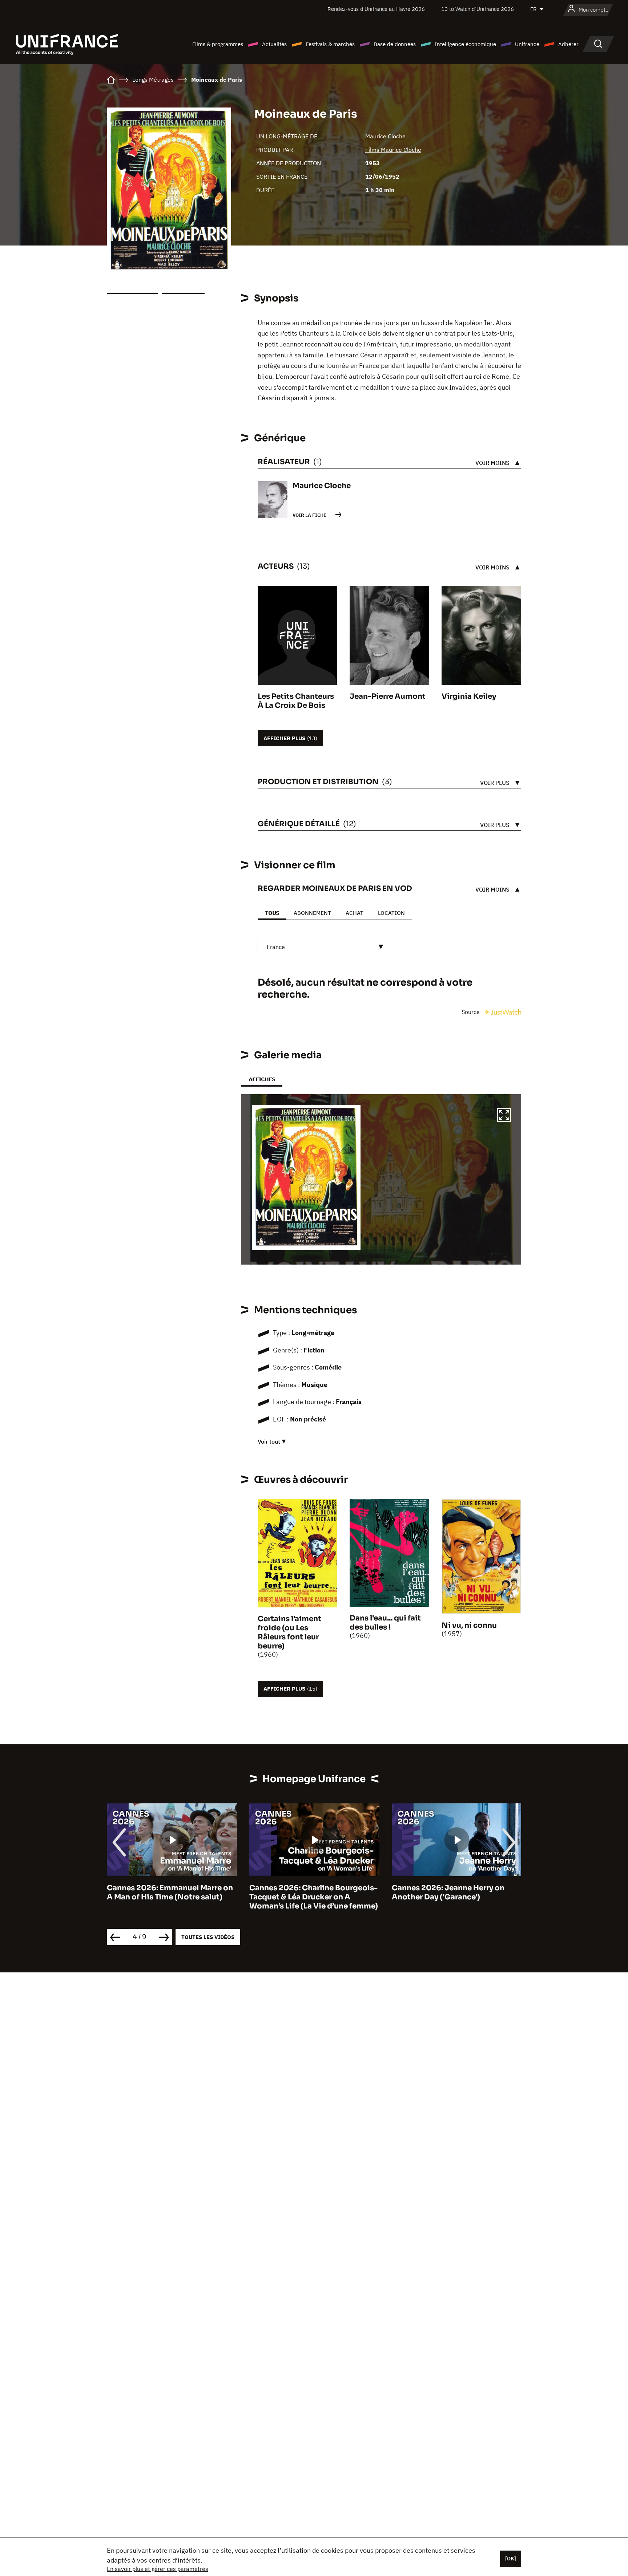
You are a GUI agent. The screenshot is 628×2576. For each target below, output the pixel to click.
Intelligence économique (465, 44)
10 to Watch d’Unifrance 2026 (478, 9)
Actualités (274, 44)
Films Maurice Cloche (393, 150)
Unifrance (527, 44)
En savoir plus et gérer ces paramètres (158, 2569)
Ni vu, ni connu (469, 1625)
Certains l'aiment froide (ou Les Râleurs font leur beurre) (289, 1632)
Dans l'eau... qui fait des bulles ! (385, 1623)
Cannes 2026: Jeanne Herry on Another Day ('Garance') (306, 1893)
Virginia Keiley (469, 696)
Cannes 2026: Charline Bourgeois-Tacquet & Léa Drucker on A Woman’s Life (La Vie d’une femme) (171, 1897)
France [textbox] (276, 947)
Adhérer (568, 44)
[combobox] (323, 947)
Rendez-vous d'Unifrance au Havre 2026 (376, 9)
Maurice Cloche (385, 136)
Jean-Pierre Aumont (388, 696)
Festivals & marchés (330, 44)
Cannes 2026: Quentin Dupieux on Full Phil (456, 1893)
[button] (504, 1116)
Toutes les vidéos (208, 1937)
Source (471, 1012)
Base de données (395, 44)
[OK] (511, 2559)
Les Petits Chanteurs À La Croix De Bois (296, 701)
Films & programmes (218, 44)
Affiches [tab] (262, 1079)
